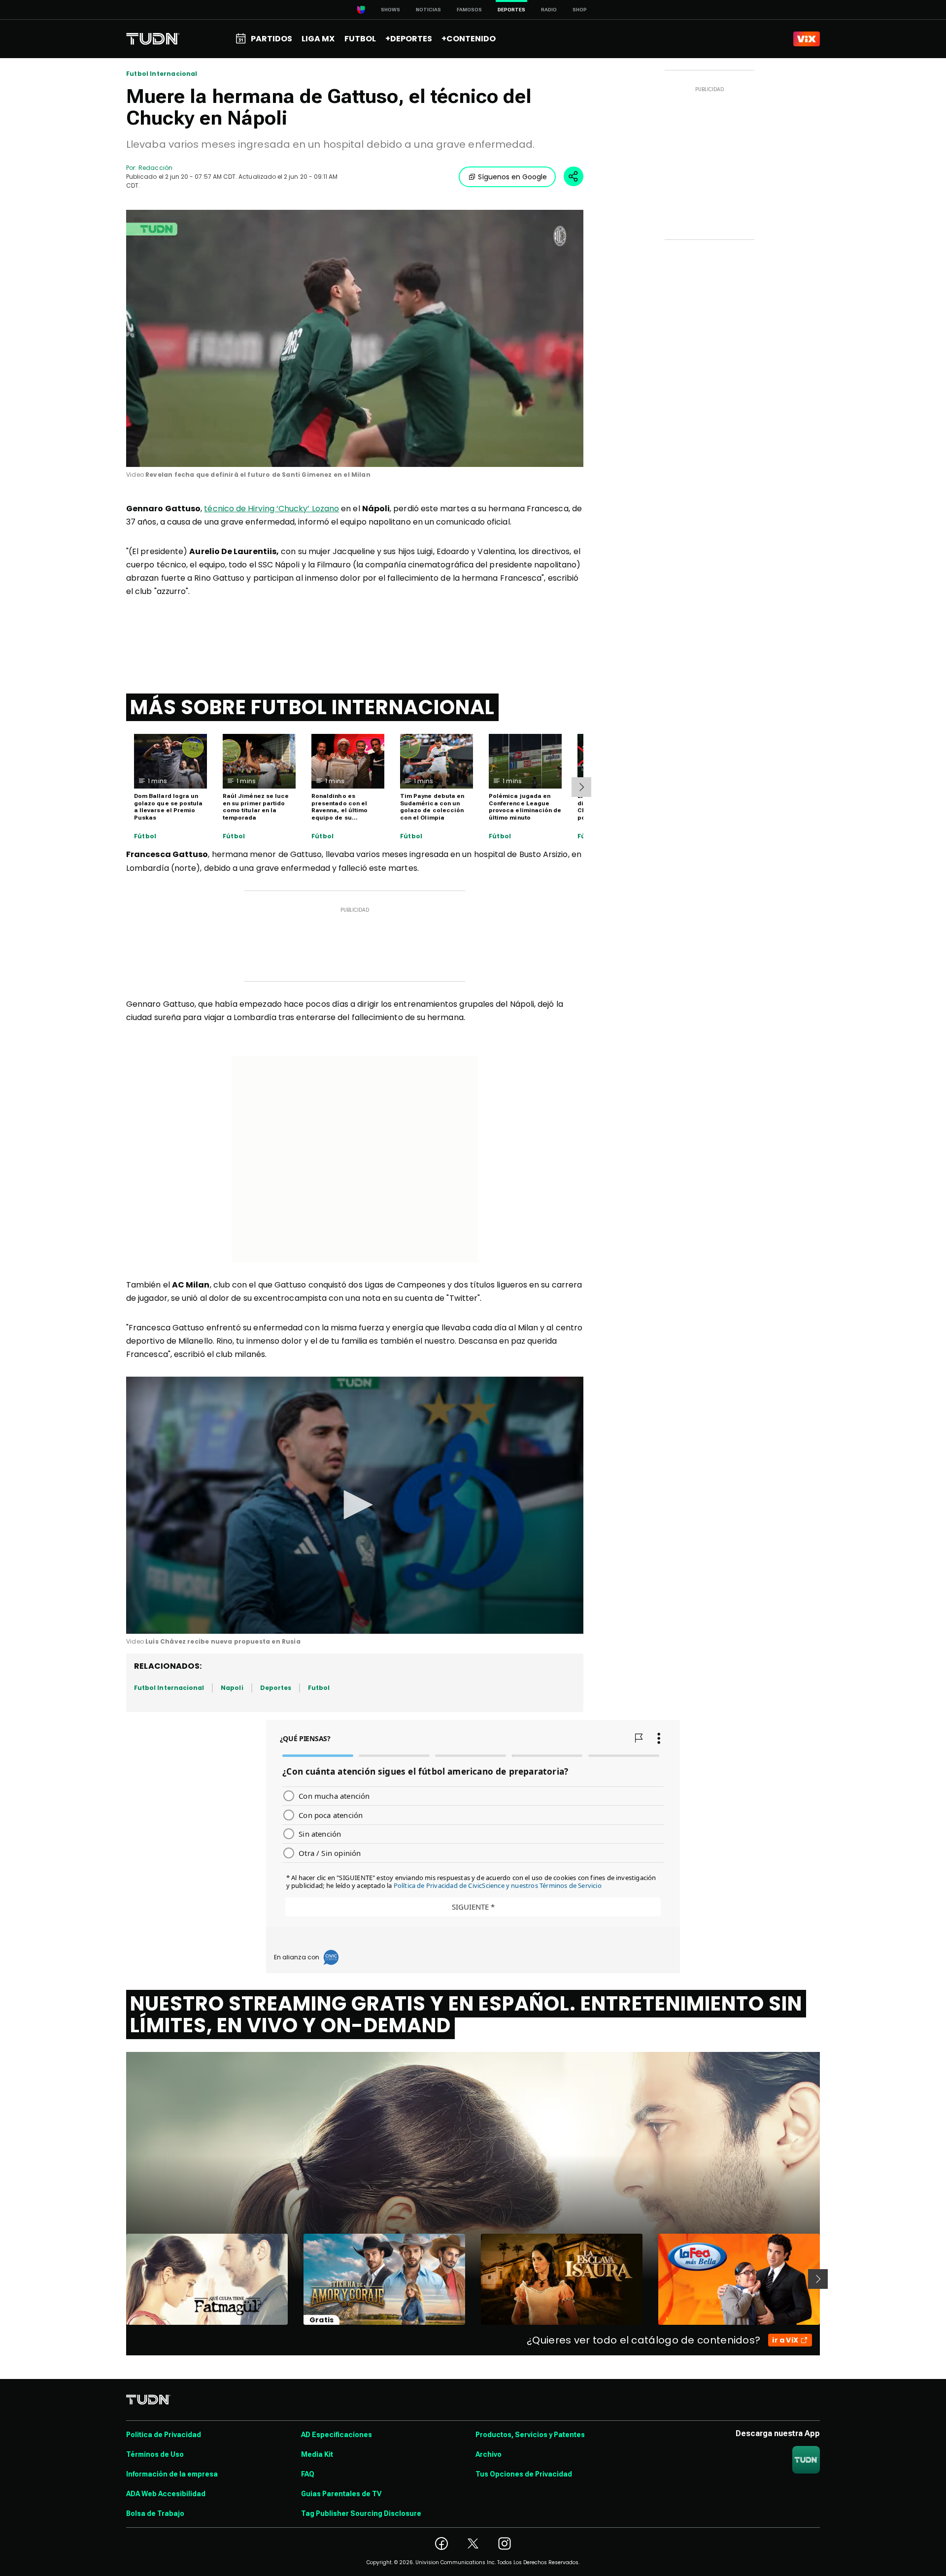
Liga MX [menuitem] (318, 39)
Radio (549, 10)
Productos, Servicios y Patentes (530, 2435)
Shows (390, 10)
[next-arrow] (581, 787)
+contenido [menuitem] (469, 39)
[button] (355, 1505)
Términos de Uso (155, 2454)
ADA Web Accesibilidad (166, 2494)
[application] (355, 338)
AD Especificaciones (337, 2435)
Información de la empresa (172, 2474)
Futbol (319, 1688)
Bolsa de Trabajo (155, 2513)
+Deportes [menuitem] (409, 39)
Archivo (489, 2454)
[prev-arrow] (120, 2279)
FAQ (308, 2474)
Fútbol (145, 836)
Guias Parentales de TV (341, 2494)
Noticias (428, 10)
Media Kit (317, 2454)
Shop (580, 10)
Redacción (155, 168)
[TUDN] (153, 39)
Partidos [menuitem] (271, 39)
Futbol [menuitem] (360, 39)
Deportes (276, 1688)
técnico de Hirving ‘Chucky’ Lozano (271, 509)
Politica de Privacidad (164, 2435)
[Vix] (807, 39)
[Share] (574, 176)
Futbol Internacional (162, 74)
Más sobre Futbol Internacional (312, 707)
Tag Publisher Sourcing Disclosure (361, 2513)
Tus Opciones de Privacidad (524, 2474)
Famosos (469, 10)
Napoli (232, 1688)
